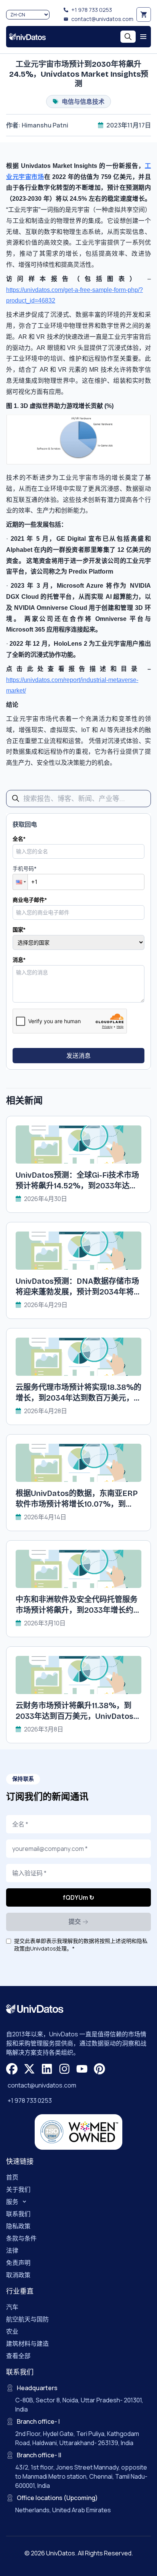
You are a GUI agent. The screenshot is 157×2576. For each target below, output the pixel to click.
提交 (75, 1922)
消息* (19, 960)
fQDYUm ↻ (78, 1897)
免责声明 (18, 2263)
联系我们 (18, 2214)
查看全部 (18, 2356)
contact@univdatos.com (102, 19)
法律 (12, 2250)
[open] (143, 37)
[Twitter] (29, 2069)
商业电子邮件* (30, 900)
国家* (19, 929)
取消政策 (18, 2275)
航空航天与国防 (27, 2319)
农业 (12, 2331)
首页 (12, 2177)
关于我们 (18, 2189)
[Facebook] (12, 2069)
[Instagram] (64, 2069)
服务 (12, 2202)
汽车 (12, 2307)
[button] (20, 882)
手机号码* (25, 868)
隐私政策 (18, 2226)
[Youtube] (82, 2069)
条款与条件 (21, 2238)
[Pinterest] (99, 2069)
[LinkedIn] (47, 2069)
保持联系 (23, 1779)
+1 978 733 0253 (92, 10)
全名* (19, 839)
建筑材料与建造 (27, 2344)
